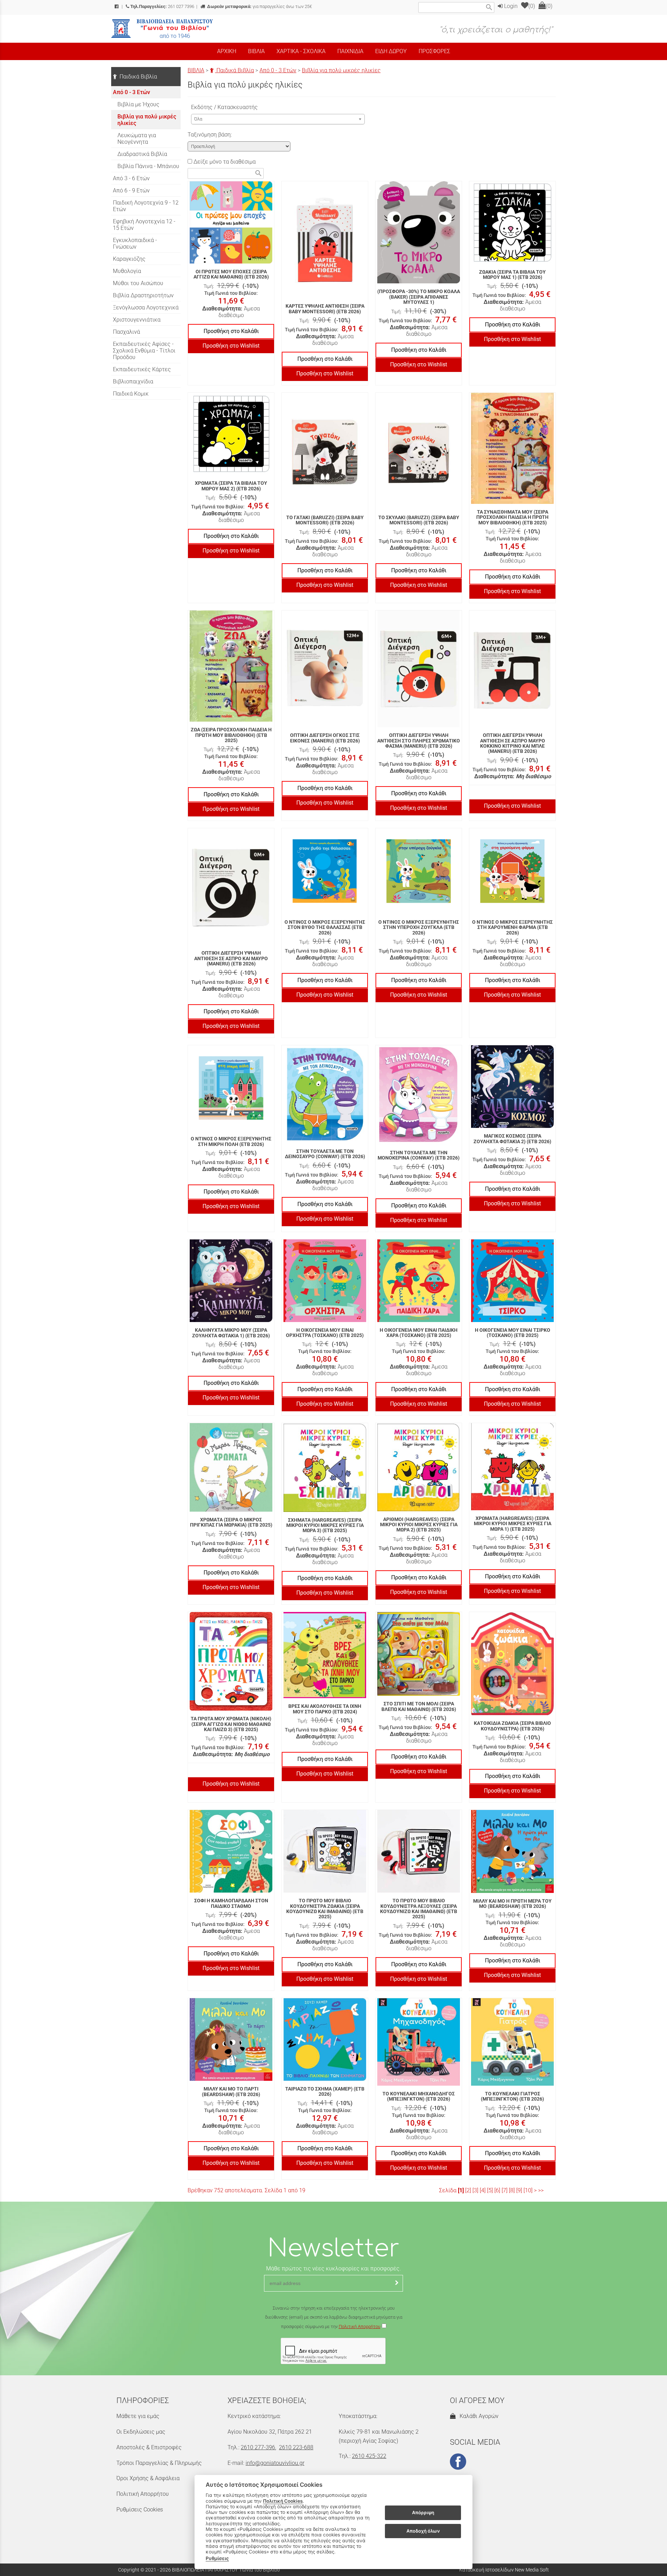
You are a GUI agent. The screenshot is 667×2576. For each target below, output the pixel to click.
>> (541, 2190)
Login (510, 6)
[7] (505, 2190)
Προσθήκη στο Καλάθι (231, 331)
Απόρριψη (423, 2513)
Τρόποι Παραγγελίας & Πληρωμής (159, 2463)
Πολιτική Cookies (283, 2501)
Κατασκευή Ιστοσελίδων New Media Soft (504, 2570)
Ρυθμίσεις (217, 2558)
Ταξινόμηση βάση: (210, 135)
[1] (461, 2190)
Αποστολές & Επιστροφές (149, 2447)
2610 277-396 (258, 2447)
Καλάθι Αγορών (478, 2416)
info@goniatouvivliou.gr (275, 2463)
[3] (475, 2190)
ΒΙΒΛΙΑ (196, 70)
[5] (490, 2190)
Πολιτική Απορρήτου (360, 2326)
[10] (528, 2190)
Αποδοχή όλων (423, 2531)
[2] (468, 2190)
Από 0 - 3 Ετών (278, 70)
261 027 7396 (162, 6)
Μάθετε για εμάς (138, 2416)
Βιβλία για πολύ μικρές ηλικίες (341, 70)
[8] (512, 2190)
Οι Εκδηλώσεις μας (141, 2432)
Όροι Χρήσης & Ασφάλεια (148, 2478)
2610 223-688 (296, 2447)
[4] (483, 2190)
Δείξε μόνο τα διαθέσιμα (224, 162)
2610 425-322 (369, 2456)
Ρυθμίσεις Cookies (140, 2509)
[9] (519, 2190)
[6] (497, 2190)
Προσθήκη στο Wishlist (231, 346)
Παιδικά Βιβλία (234, 70)
